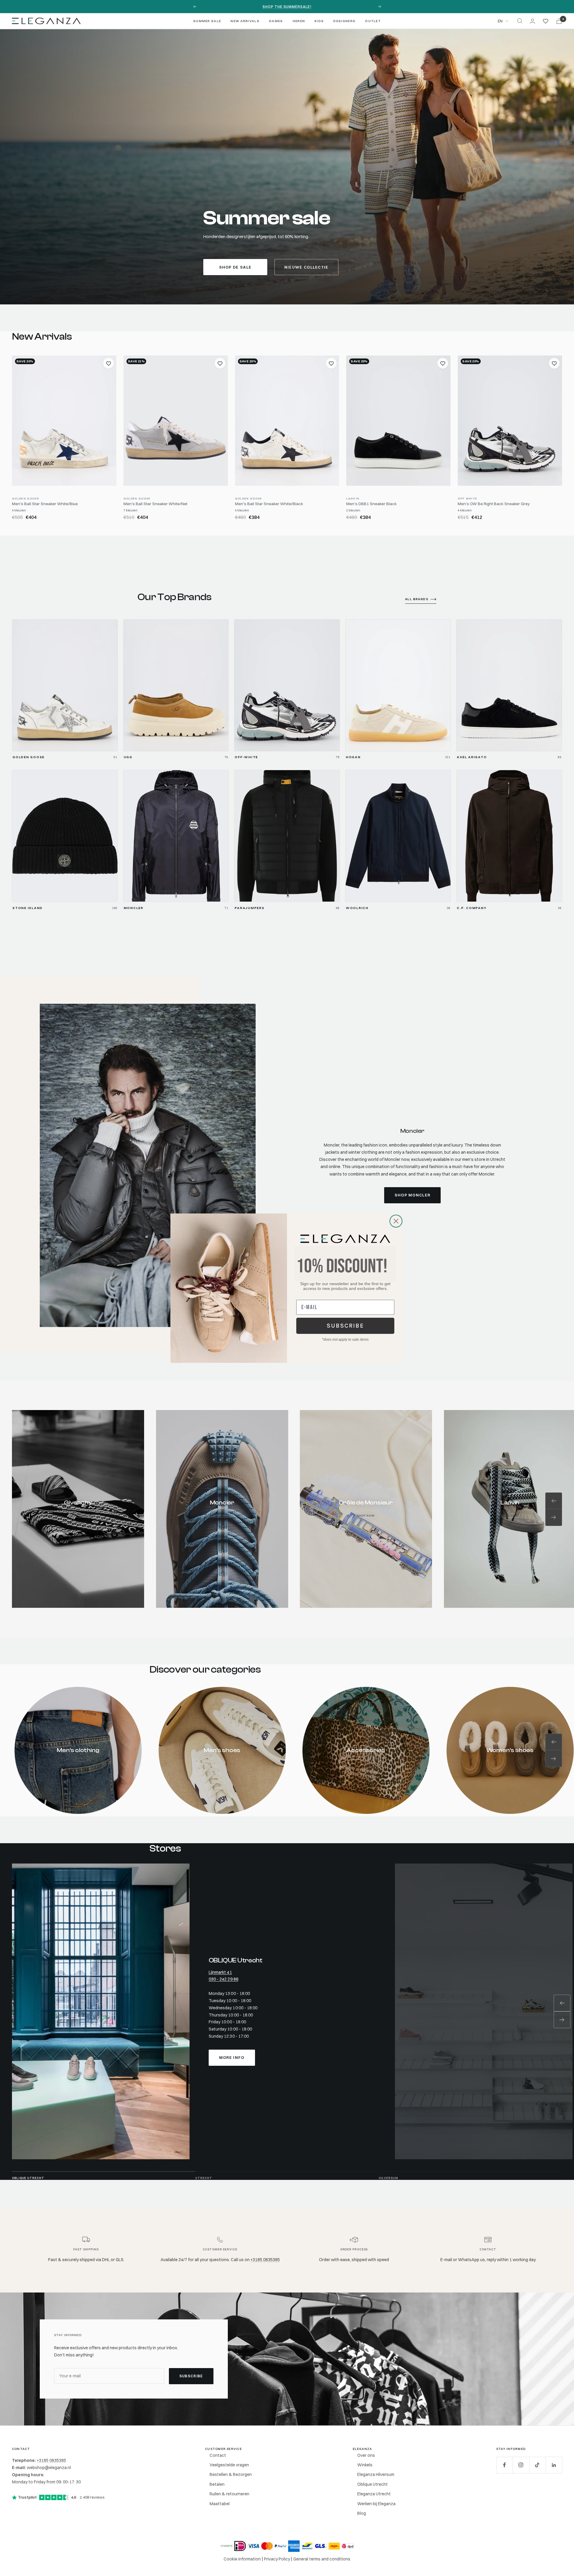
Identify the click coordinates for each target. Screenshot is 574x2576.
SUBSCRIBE (345, 1326)
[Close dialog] (396, 1221)
